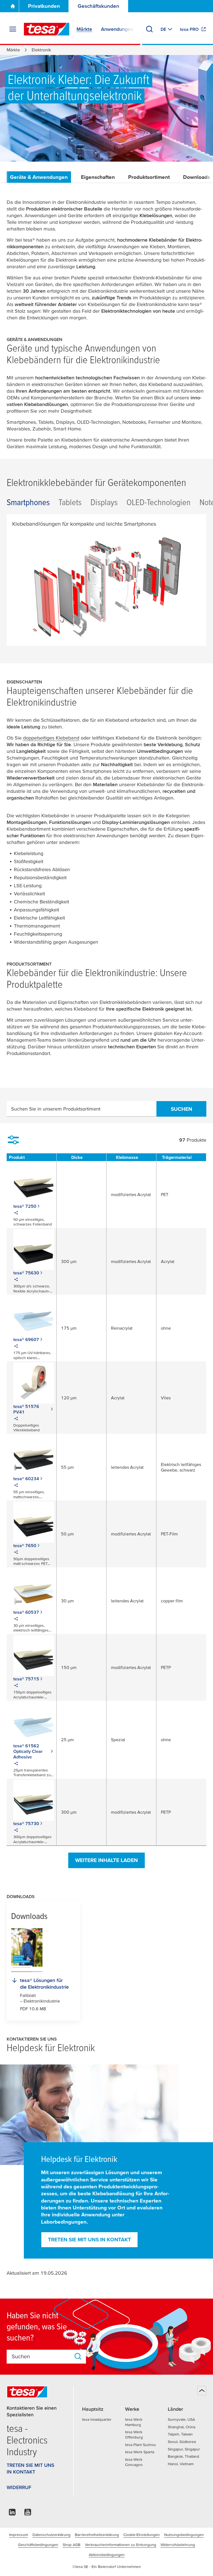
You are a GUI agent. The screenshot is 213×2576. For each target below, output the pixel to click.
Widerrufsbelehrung (178, 2545)
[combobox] (41, 2356)
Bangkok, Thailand (183, 2456)
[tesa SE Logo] (47, 29)
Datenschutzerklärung (51, 2535)
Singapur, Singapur (184, 2449)
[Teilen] (16, 1214)
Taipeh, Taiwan (180, 2434)
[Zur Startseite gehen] (13, 6)
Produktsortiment (149, 177)
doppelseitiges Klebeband (51, 738)
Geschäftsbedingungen (38, 2545)
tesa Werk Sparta (140, 2452)
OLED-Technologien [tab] (159, 502)
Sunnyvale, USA (181, 2419)
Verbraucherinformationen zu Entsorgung (121, 2545)
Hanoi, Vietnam (181, 2464)
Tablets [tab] (70, 502)
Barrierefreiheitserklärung (97, 2535)
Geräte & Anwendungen (39, 177)
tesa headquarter (97, 2419)
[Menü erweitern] (13, 29)
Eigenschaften (98, 177)
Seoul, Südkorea (182, 2442)
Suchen (182, 1109)
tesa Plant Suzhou (140, 2445)
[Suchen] (149, 29)
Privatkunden (44, 6)
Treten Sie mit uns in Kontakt (89, 2240)
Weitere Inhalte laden (106, 1860)
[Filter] (13, 1140)
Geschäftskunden (98, 6)
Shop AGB (72, 2545)
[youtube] (28, 2514)
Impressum (19, 2535)
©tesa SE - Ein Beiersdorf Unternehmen (107, 2567)
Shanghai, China (182, 2427)
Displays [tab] (104, 502)
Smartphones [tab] (28, 502)
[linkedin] (12, 2514)
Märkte (13, 50)
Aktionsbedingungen (107, 2555)
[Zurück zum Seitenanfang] (202, 2390)
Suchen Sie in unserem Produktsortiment (56, 1109)
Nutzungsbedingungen (184, 2535)
